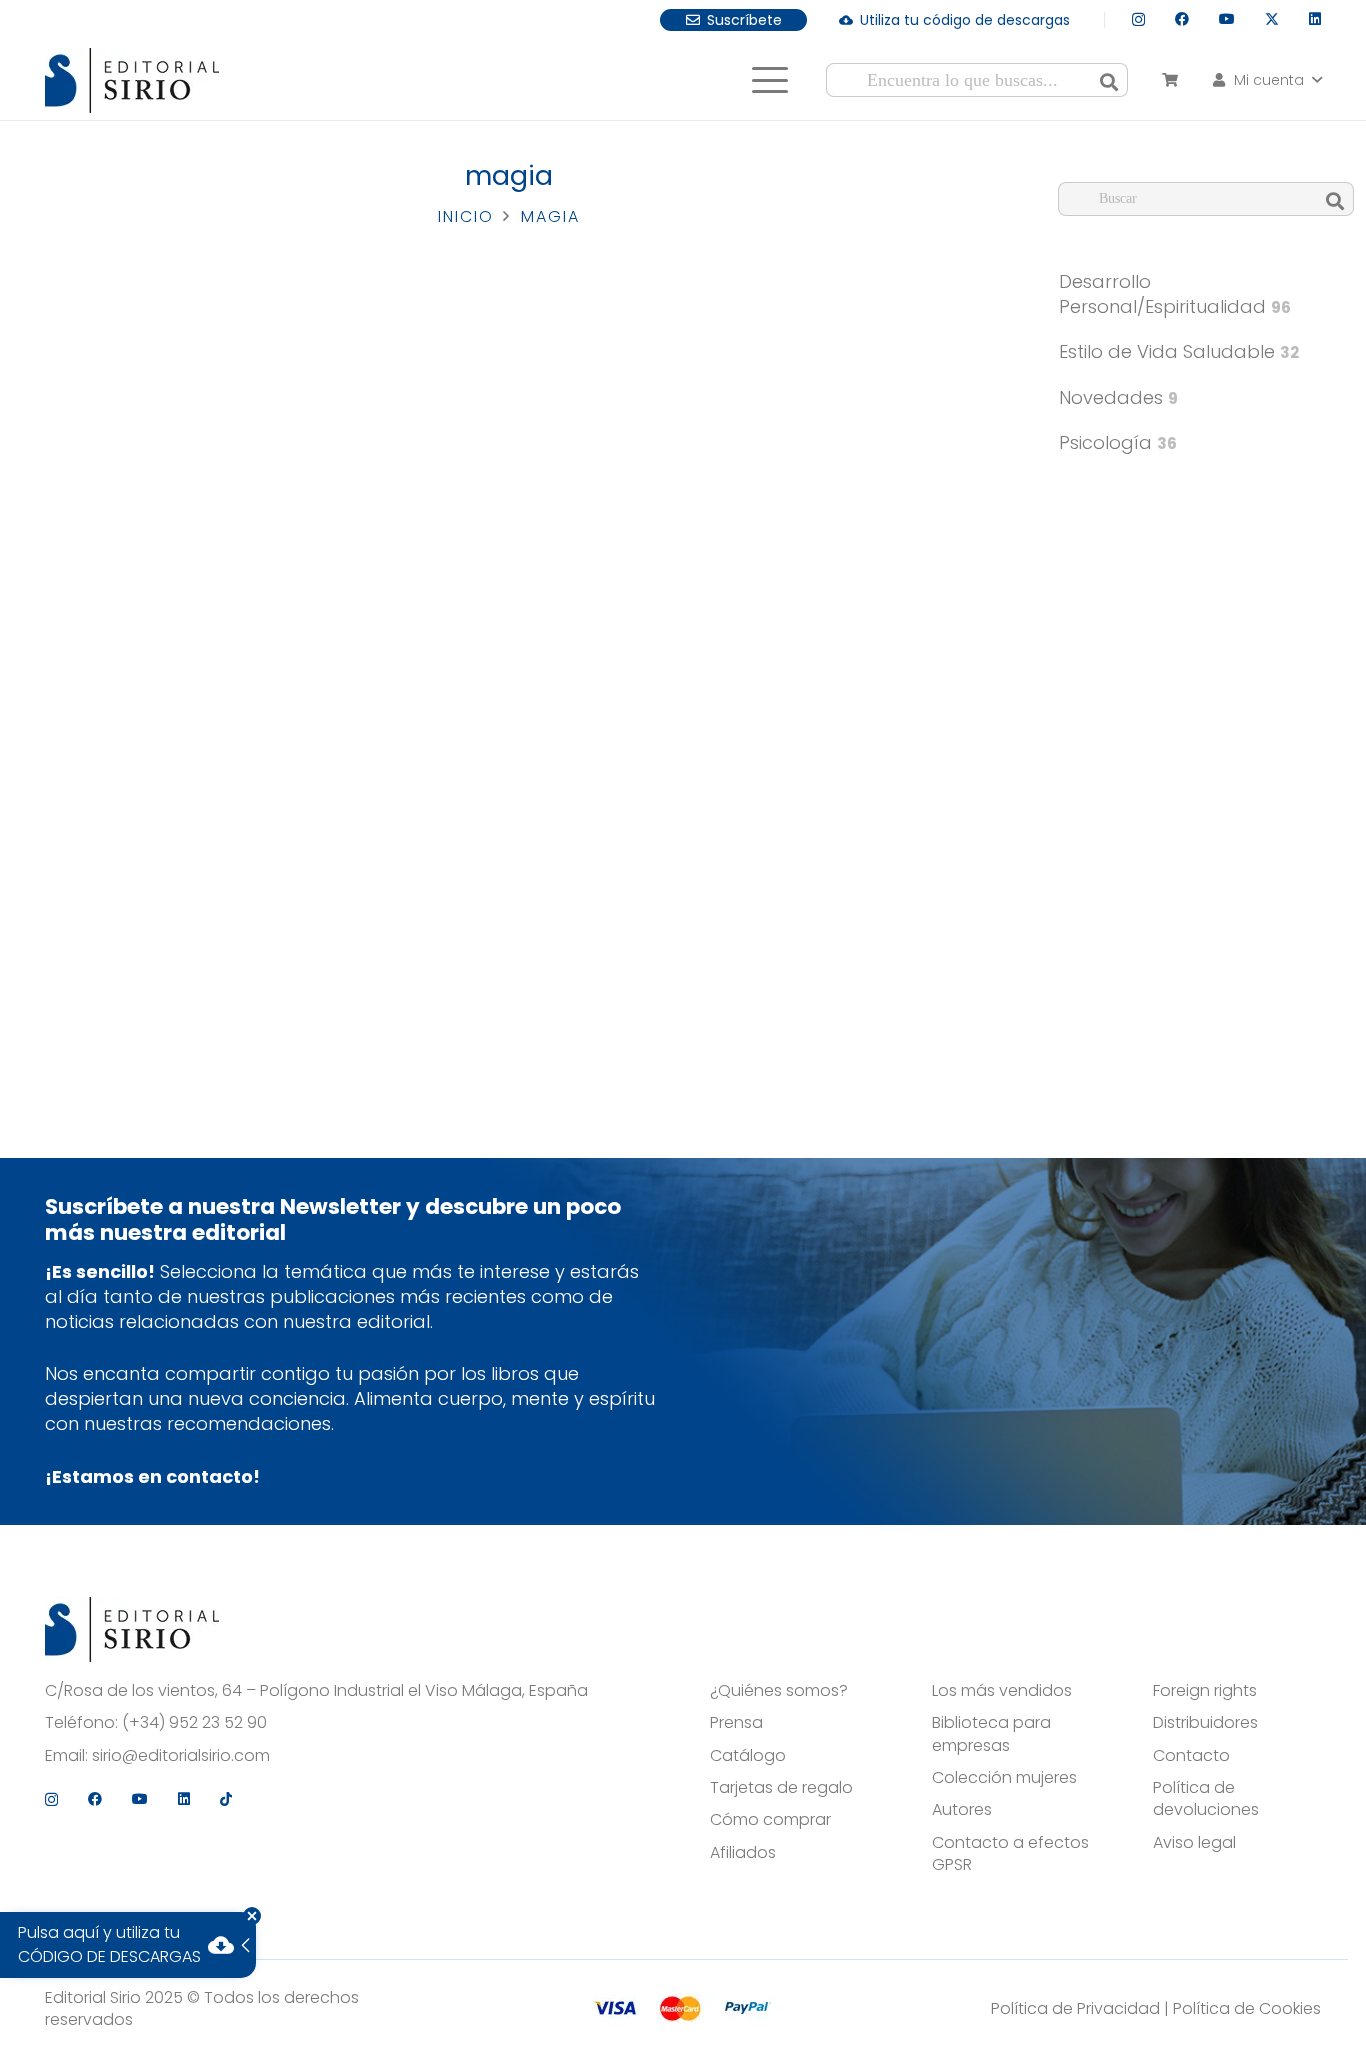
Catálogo (748, 1756)
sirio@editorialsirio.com (181, 1756)
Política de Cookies (1247, 2008)
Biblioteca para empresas (991, 1734)
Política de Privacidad (1075, 2008)
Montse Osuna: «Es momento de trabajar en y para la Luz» (495, 647)
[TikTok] (226, 1799)
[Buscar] (1109, 80)
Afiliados (743, 1853)
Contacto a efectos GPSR (1010, 1854)
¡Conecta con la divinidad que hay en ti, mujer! (847, 647)
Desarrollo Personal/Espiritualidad (1175, 294)
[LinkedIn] (1315, 19)
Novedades (1118, 397)
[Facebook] (1182, 19)
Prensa (736, 1723)
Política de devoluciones (1206, 1799)
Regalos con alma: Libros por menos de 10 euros (144, 647)
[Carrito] (1169, 80)
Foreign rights (1205, 1691)
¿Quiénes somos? (779, 1691)
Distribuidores (1205, 1723)
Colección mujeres (1004, 1778)
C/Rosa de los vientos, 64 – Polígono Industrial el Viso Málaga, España (316, 1691)
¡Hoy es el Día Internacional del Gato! (151, 1071)
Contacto (1191, 1756)
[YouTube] (1227, 19)
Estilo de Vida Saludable (1179, 351)
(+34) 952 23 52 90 (194, 1723)
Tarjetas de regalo (781, 1788)
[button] (769, 80)
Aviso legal (1194, 1843)
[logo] (132, 80)
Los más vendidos (1002, 1691)
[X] (1272, 19)
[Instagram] (1138, 19)
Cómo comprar (770, 1820)
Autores (962, 1810)
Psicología (1118, 442)
